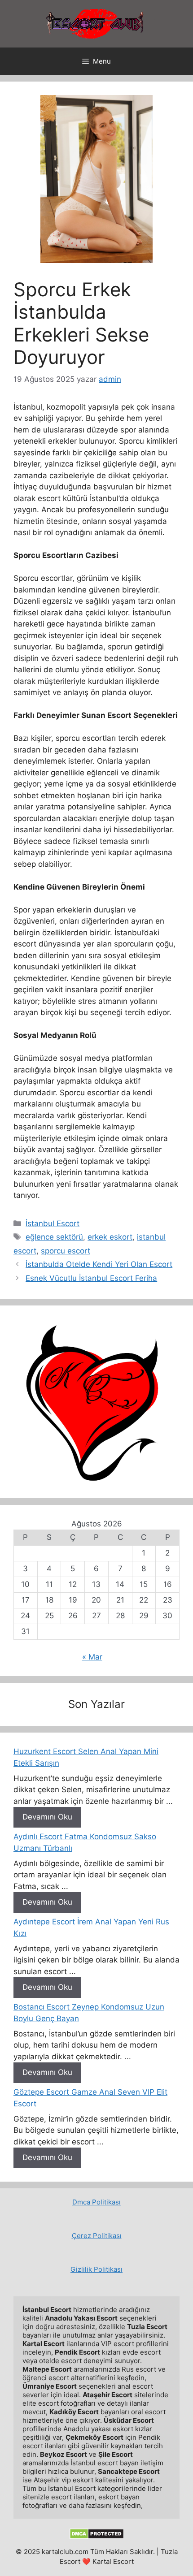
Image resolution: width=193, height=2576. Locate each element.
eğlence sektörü (54, 1237)
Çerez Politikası (97, 2236)
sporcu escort (66, 1251)
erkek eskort (110, 1237)
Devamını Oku (47, 1817)
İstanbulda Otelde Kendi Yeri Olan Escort (99, 1264)
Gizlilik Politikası (96, 2269)
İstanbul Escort (53, 1223)
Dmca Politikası (96, 2202)
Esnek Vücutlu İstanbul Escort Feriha (91, 1278)
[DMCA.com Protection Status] (97, 2537)
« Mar (92, 1657)
